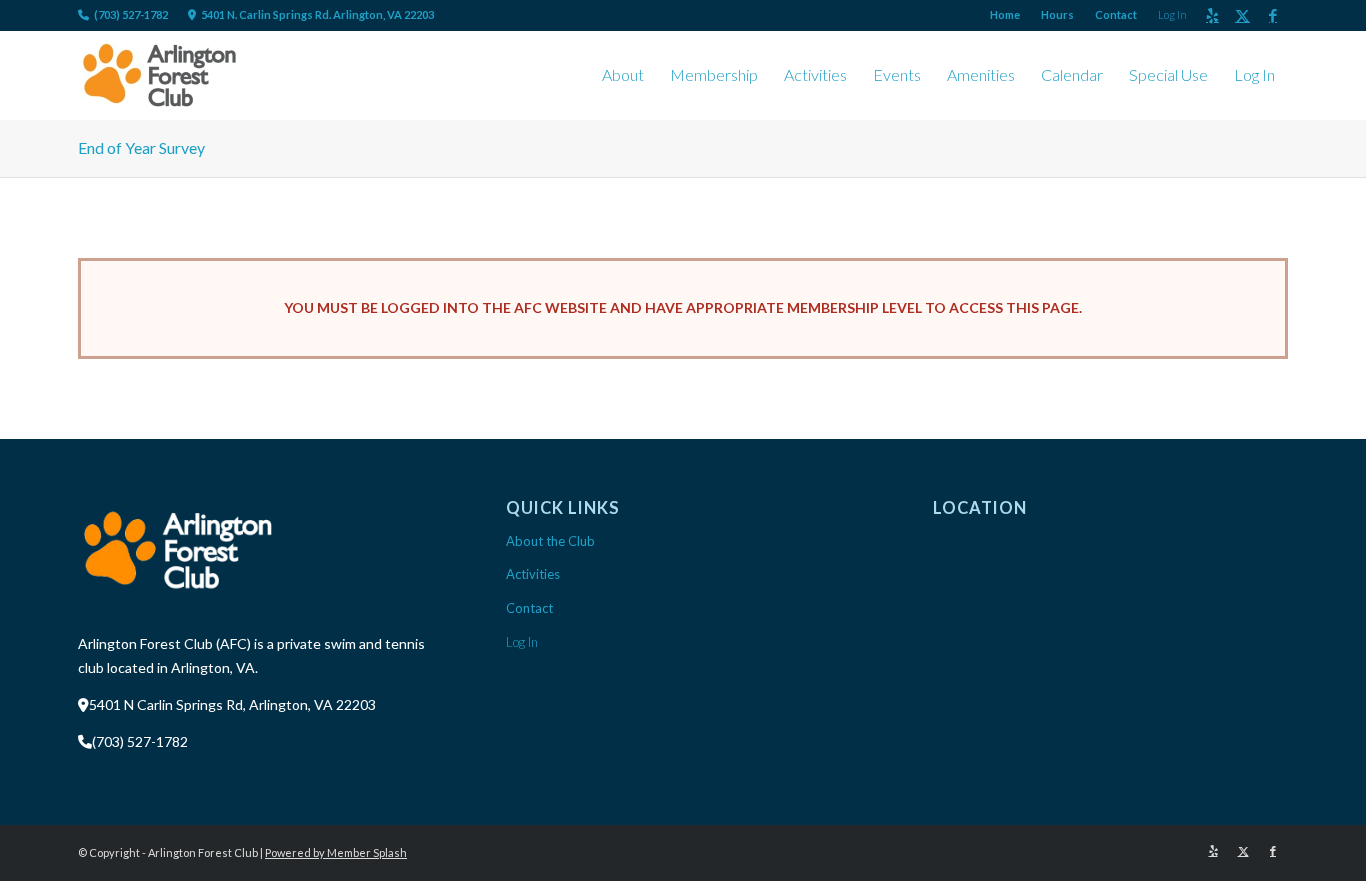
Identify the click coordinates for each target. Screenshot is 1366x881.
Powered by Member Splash (336, 852)
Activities (533, 574)
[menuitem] (1005, 15)
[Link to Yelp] (1212, 15)
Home (1005, 14)
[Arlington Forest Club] (159, 75)
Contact (1116, 14)
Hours (1057, 14)
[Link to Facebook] (1273, 15)
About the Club (550, 541)
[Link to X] (1242, 15)
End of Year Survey (141, 147)
